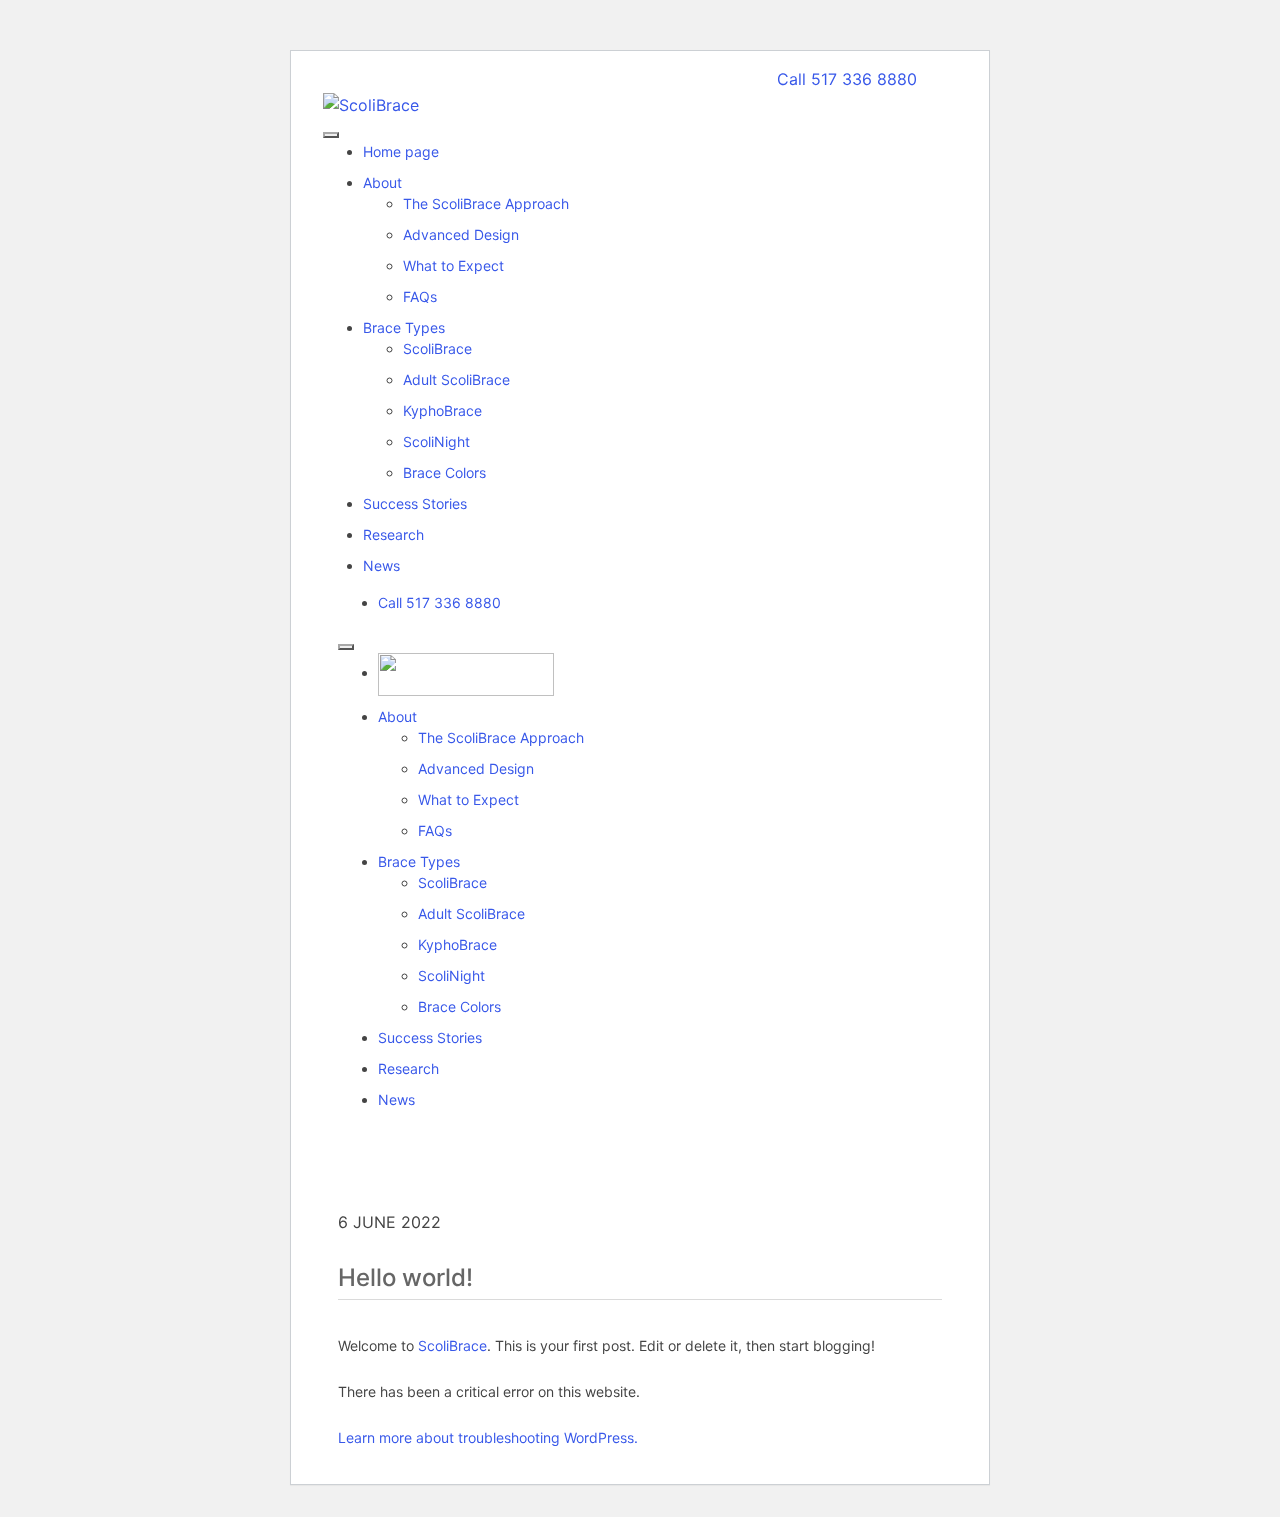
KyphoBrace (457, 944)
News (396, 1099)
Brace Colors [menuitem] (444, 472)
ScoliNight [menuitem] (436, 441)
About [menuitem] (382, 182)
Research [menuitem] (393, 534)
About (397, 716)
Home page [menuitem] (401, 151)
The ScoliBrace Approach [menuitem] (486, 203)
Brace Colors (459, 1006)
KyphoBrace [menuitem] (442, 410)
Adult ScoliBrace (471, 913)
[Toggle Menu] (346, 647)
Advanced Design (476, 768)
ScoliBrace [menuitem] (437, 348)
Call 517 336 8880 (847, 79)
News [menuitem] (381, 565)
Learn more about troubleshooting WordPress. (488, 1437)
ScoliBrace (452, 882)
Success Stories (430, 1037)
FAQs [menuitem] (420, 296)
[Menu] (331, 135)
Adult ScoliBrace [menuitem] (456, 379)
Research (408, 1068)
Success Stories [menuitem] (415, 503)
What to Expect (468, 799)
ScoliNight (451, 975)
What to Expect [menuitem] (453, 265)
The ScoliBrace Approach (501, 737)
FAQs (435, 830)
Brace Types (419, 861)
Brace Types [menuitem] (404, 327)
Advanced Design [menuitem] (461, 234)
